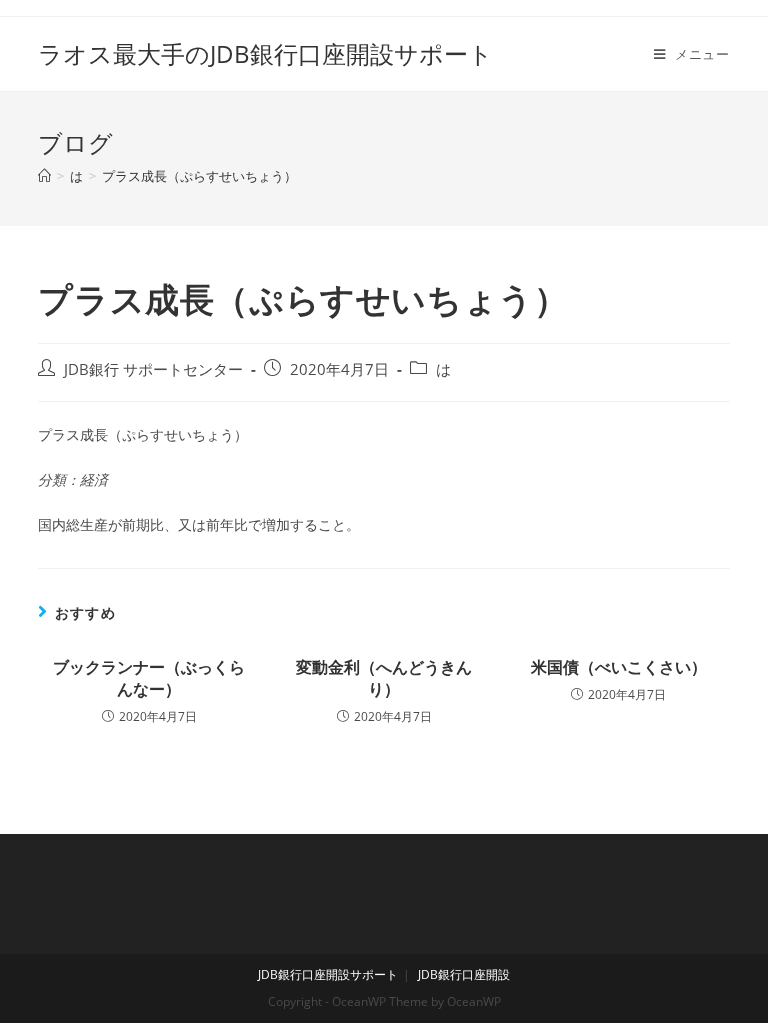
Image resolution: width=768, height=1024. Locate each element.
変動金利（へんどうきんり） (384, 678)
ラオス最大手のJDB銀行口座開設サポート (265, 53)
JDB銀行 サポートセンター (153, 369)
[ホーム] (44, 176)
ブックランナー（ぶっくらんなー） (149, 678)
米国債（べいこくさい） (619, 667)
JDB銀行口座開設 (464, 974)
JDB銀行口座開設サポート (328, 974)
